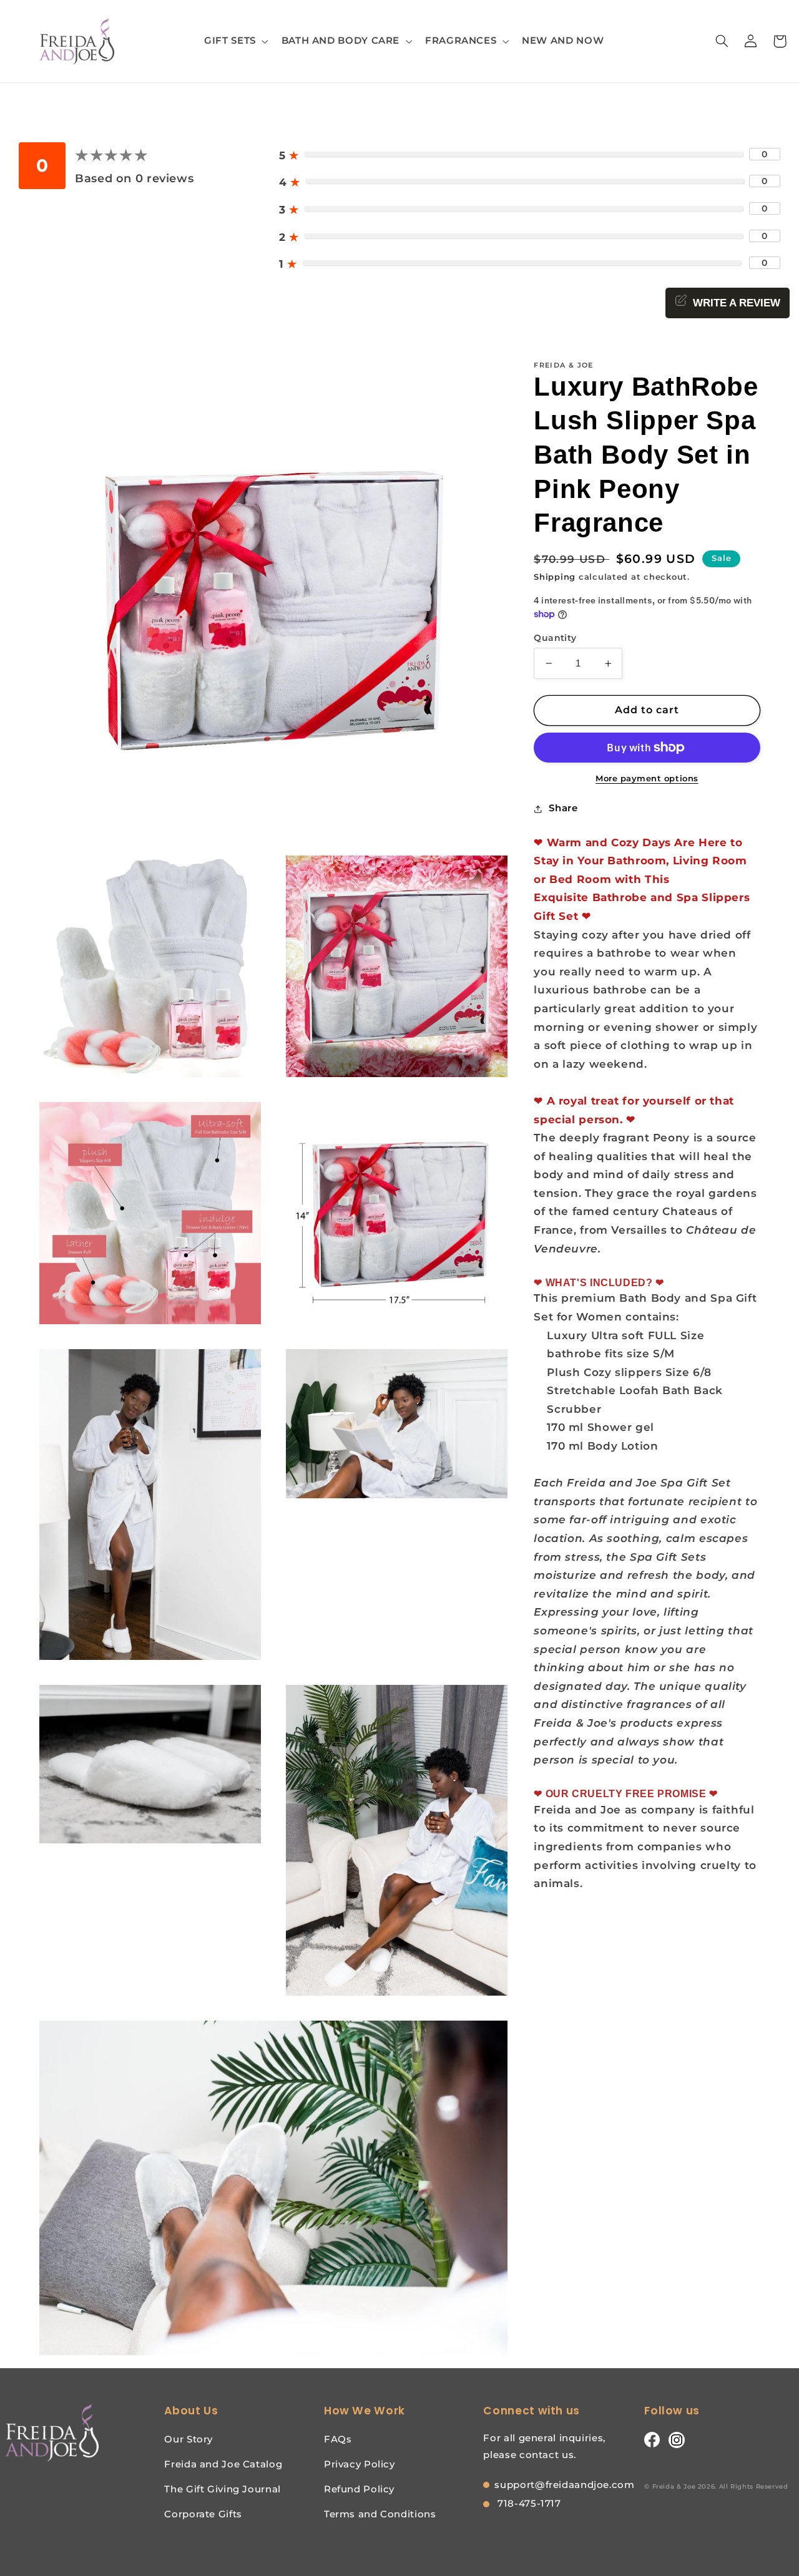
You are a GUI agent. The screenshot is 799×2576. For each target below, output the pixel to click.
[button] (235, 41)
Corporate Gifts (203, 2514)
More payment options (647, 778)
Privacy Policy (360, 2464)
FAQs (338, 2439)
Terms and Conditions (380, 2514)
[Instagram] (677, 2439)
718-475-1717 (527, 2503)
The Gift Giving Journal (223, 2489)
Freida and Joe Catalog (223, 2464)
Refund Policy (359, 2489)
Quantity (555, 638)
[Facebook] (652, 2439)
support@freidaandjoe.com (564, 2485)
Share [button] (563, 808)
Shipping (555, 577)
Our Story (189, 2439)
